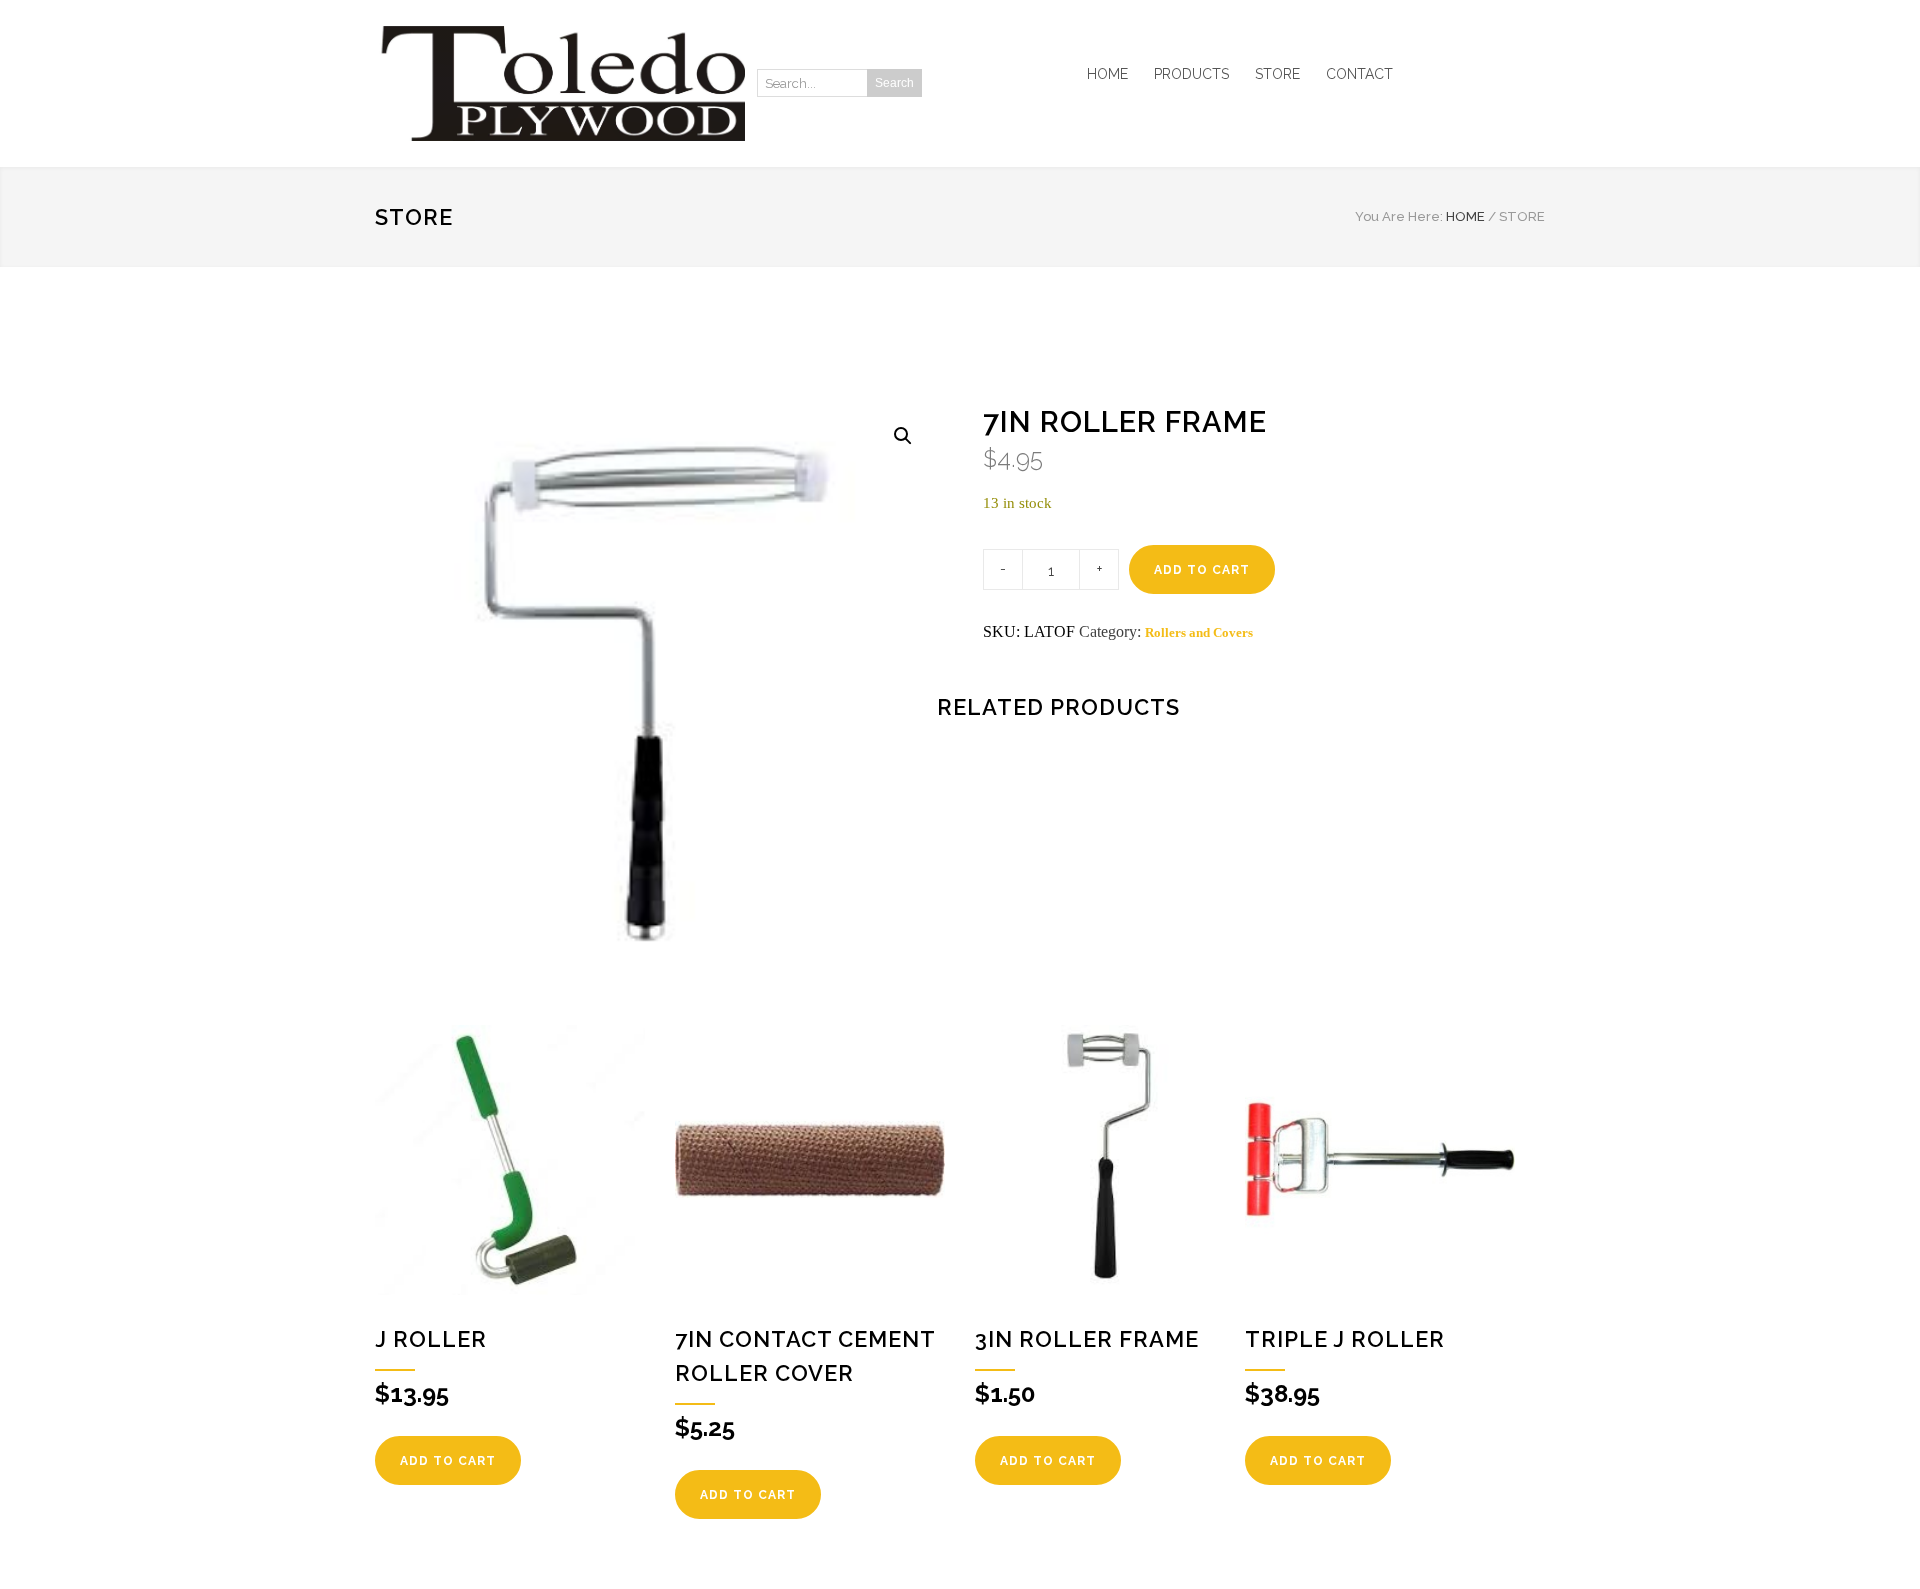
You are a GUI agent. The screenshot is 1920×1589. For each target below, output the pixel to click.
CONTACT (1359, 74)
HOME (1107, 74)
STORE (1277, 74)
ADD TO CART (1202, 570)
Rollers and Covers (1199, 632)
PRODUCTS (1191, 74)
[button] (903, 436)
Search (894, 83)
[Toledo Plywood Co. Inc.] (560, 83)
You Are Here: (1399, 216)
